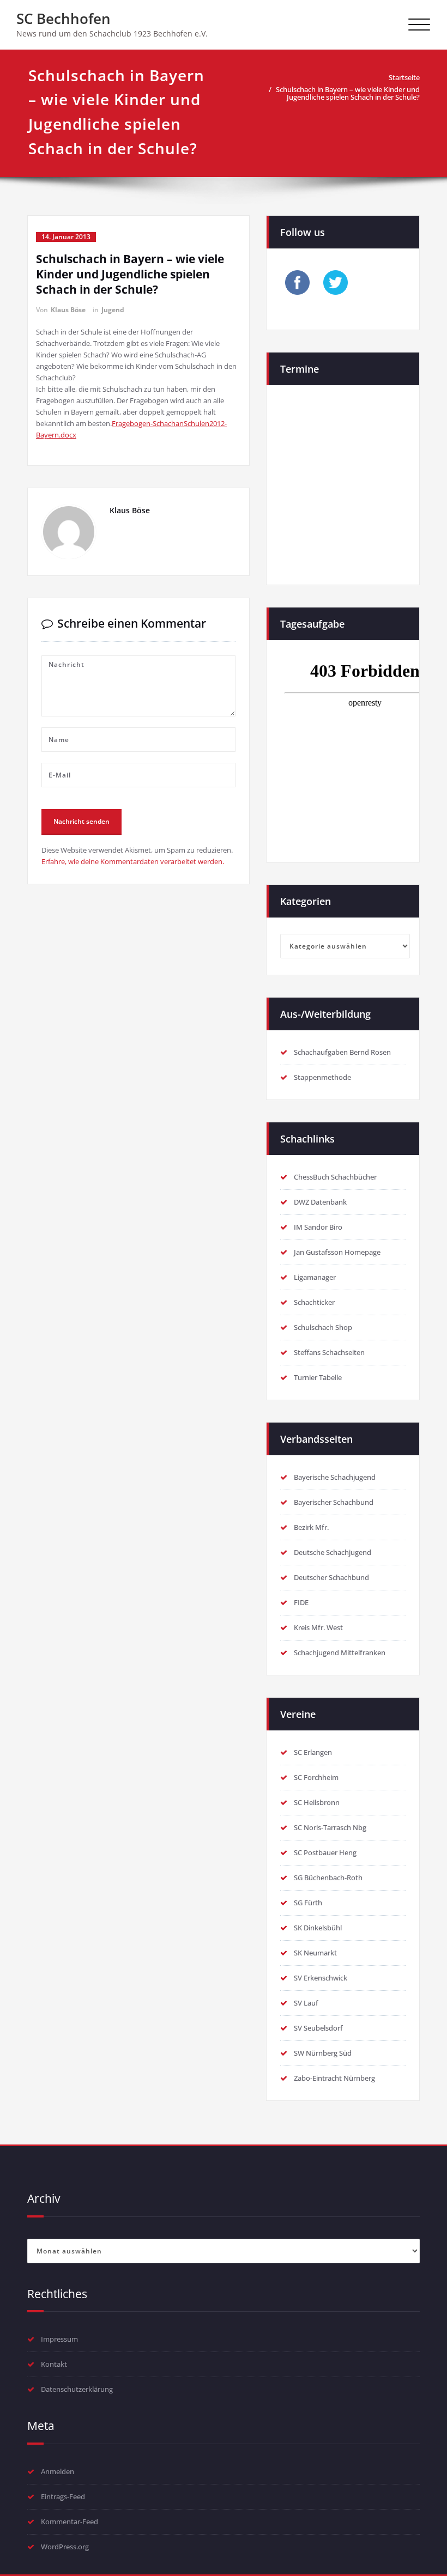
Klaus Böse (68, 310)
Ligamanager (315, 1277)
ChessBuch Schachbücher (335, 1177)
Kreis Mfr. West (318, 1627)
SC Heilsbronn (317, 1802)
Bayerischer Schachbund (334, 1502)
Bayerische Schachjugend (335, 1477)
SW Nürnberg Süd (323, 2053)
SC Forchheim (316, 1777)
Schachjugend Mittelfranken (340, 1652)
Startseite (404, 77)
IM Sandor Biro (318, 1227)
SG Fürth (308, 1903)
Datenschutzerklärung (77, 2389)
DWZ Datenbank (320, 1202)
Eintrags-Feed (63, 2496)
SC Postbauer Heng (325, 1852)
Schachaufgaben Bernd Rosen (342, 1052)
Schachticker (314, 1302)
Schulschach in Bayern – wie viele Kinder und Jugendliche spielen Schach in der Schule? (348, 93)
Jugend (113, 310)
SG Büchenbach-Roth (328, 1878)
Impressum (59, 2339)
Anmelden (58, 2471)
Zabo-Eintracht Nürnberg (334, 2078)
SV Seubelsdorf (318, 2028)
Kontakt (54, 2364)
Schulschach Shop (323, 1327)
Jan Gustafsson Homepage (337, 1252)
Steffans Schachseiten (329, 1352)
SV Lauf (306, 2003)
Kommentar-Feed (70, 2522)
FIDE (301, 1602)
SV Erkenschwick (321, 1978)
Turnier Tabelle (318, 1377)
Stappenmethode (322, 1077)
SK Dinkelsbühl (318, 1928)
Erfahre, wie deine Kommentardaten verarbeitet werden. (133, 861)
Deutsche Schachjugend (333, 1552)
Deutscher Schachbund (331, 1577)
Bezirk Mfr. (311, 1527)
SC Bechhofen (64, 19)
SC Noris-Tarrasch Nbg (330, 1827)
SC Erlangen (313, 1752)
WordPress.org (65, 2547)
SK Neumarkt (315, 1953)
